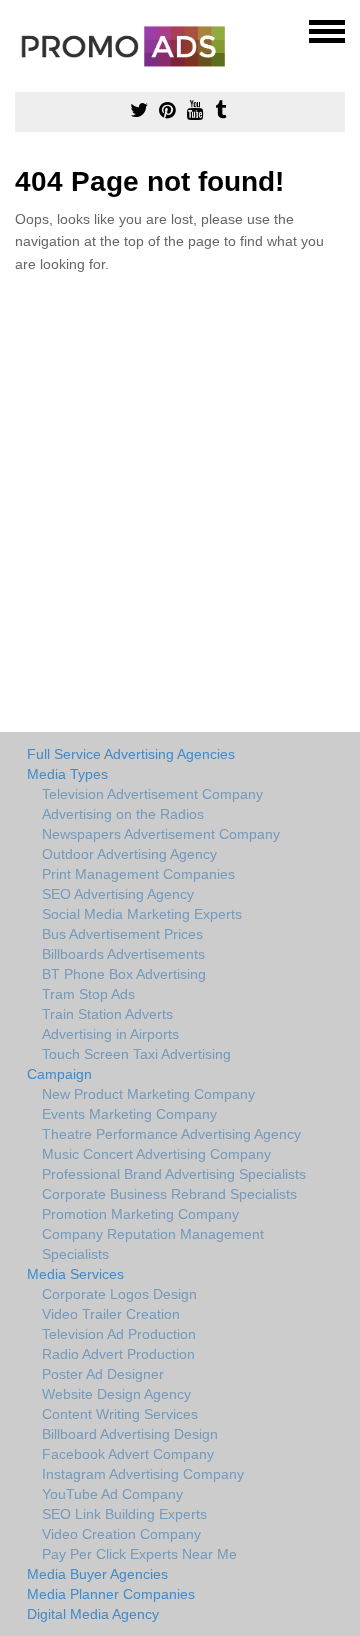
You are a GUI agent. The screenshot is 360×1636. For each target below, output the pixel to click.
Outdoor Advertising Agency (129, 854)
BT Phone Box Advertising (124, 974)
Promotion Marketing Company (140, 1214)
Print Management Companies (138, 874)
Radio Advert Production (118, 1354)
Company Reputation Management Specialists (153, 1244)
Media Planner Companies (111, 1594)
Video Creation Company (121, 1534)
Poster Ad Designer (103, 1374)
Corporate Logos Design (119, 1294)
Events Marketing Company (129, 1114)
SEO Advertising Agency (118, 894)
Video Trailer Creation (111, 1314)
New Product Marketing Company (148, 1094)
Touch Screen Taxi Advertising (136, 1054)
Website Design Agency (116, 1394)
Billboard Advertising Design (130, 1434)
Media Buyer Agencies (97, 1574)
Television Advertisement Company (152, 794)
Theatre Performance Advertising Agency (171, 1134)
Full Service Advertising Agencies (131, 754)
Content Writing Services (120, 1414)
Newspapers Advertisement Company (161, 834)
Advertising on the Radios (123, 814)
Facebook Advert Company (128, 1454)
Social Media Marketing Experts (142, 914)
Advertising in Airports (110, 1034)
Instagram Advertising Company (143, 1474)
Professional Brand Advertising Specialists (174, 1174)
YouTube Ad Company (112, 1494)
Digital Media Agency (93, 1614)
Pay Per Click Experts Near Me (139, 1554)
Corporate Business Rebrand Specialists (169, 1194)
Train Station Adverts (107, 1014)
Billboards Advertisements (123, 954)
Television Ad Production (119, 1334)
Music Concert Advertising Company (156, 1154)
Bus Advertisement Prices (122, 934)
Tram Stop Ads (88, 994)
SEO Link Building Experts (124, 1514)
